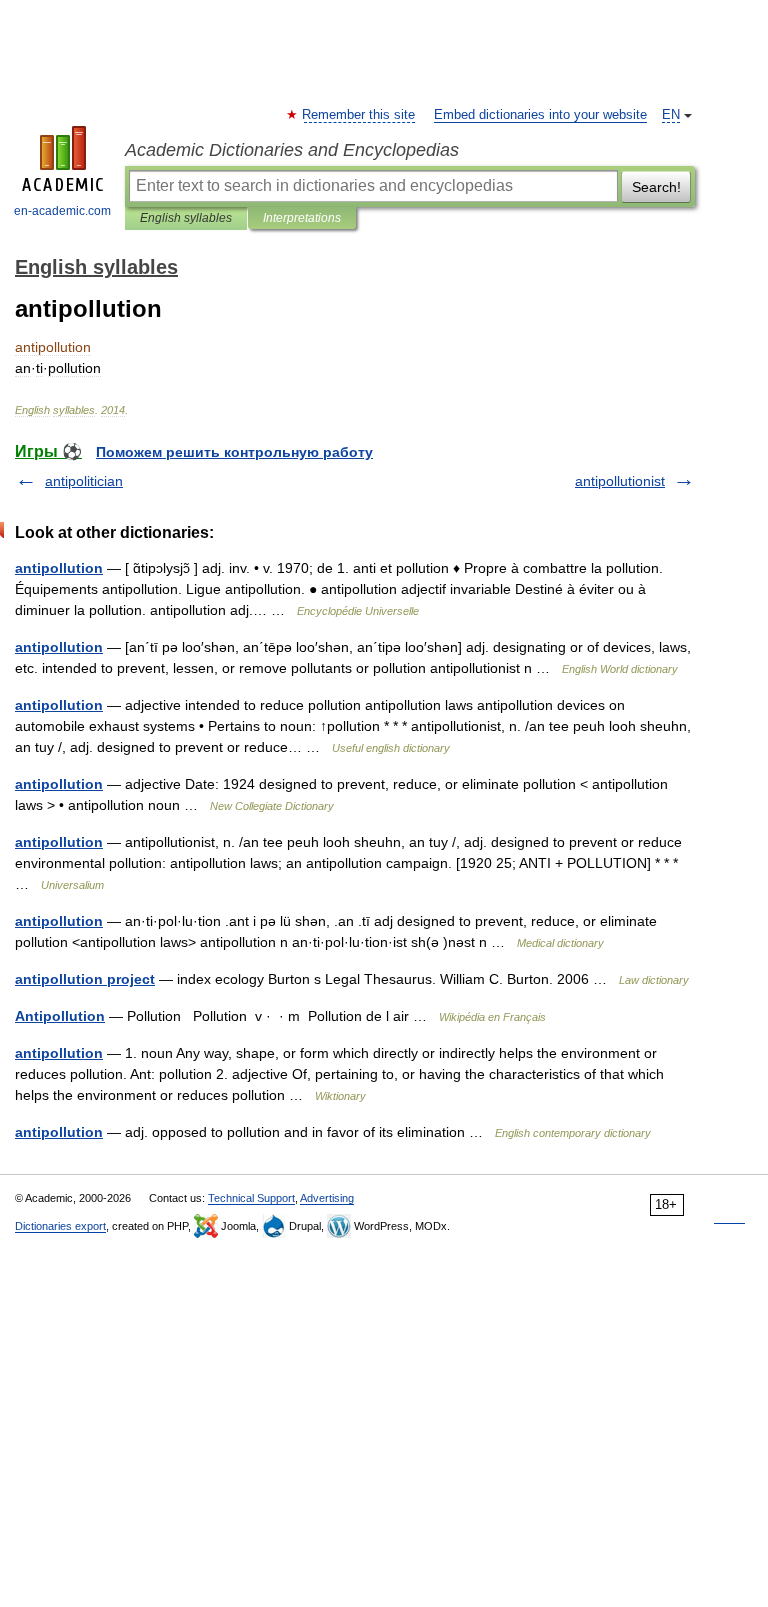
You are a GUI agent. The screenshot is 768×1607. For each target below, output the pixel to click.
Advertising (327, 1198)
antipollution (59, 568)
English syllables (186, 218)
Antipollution (60, 1016)
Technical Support (251, 1198)
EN (671, 115)
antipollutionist (620, 481)
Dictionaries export (60, 1226)
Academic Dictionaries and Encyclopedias (292, 150)
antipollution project (85, 979)
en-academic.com (62, 211)
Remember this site (359, 115)
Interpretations (302, 218)
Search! (656, 187)
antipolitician (84, 481)
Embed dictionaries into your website (540, 115)
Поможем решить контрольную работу (234, 452)
